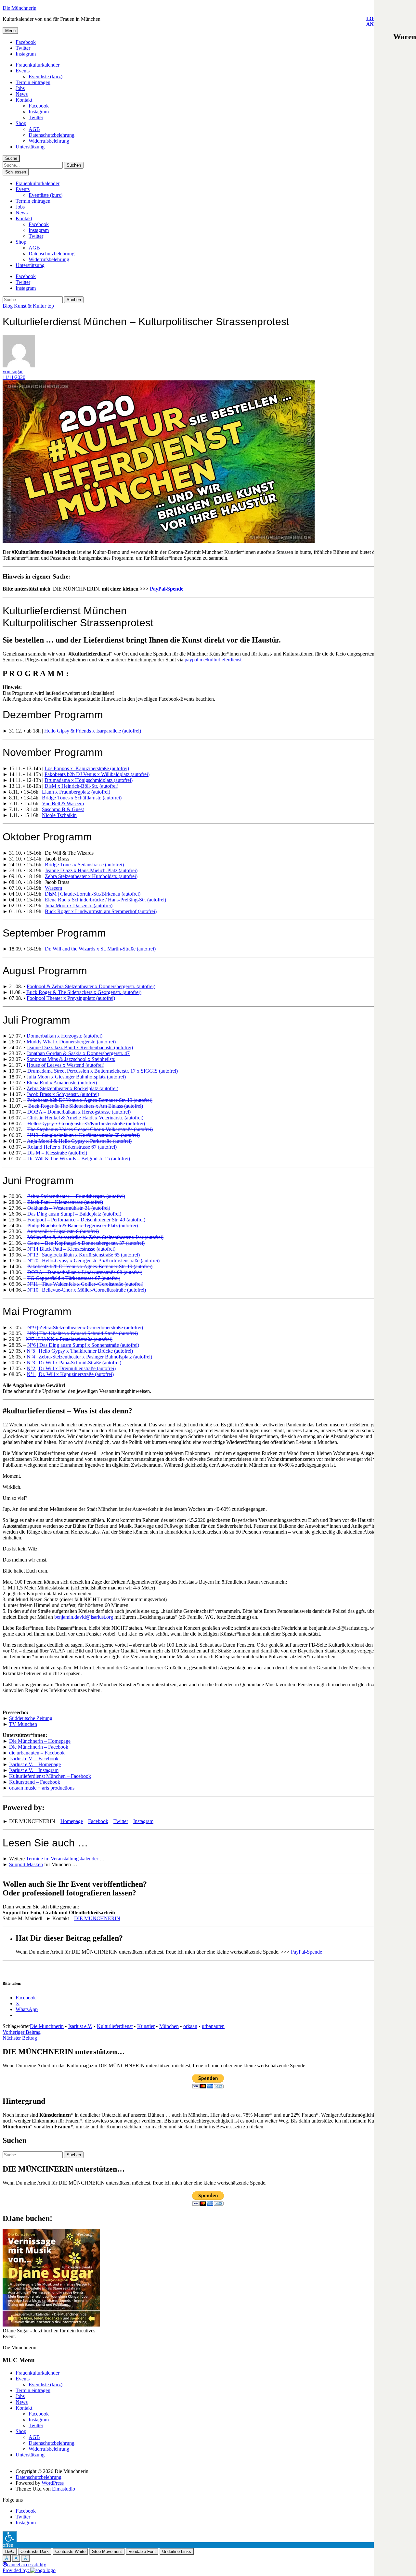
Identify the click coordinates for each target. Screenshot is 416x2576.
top (51, 306)
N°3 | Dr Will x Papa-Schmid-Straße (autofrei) (74, 1363)
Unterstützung (30, 147)
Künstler (146, 2026)
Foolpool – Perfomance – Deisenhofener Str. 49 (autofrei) (86, 1220)
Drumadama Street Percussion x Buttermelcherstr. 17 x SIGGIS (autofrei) (103, 1071)
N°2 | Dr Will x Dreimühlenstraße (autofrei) (71, 1368)
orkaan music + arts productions (42, 1788)
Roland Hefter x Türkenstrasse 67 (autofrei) (72, 1147)
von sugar (13, 371)
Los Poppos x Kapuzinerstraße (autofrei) (87, 768)
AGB (34, 129)
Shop (21, 123)
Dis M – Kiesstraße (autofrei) (57, 1153)
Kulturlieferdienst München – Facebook (50, 1776)
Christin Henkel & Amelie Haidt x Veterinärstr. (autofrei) (85, 1118)
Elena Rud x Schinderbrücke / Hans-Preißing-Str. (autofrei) (105, 900)
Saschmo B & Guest (63, 809)
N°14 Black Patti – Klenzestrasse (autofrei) (71, 1249)
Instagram (26, 54)
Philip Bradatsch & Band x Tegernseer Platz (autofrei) (83, 1225)
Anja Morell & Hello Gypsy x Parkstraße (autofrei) (79, 1141)
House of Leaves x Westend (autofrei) (65, 1065)
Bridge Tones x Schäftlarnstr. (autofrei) (82, 798)
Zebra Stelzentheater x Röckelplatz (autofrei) (72, 1088)
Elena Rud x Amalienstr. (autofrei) (62, 1083)
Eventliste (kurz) (45, 77)
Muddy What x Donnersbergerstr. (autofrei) (71, 1042)
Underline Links (177, 2551)
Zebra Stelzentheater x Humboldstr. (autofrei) (91, 876)
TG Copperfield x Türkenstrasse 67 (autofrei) (74, 1278)
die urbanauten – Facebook (37, 1753)
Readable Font (142, 2551)
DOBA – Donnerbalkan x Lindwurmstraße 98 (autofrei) (85, 1272)
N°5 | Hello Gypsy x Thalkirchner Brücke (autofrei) (80, 1351)
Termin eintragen (33, 82)
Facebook (26, 42)
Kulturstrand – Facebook (35, 1782)
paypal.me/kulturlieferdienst (213, 660)
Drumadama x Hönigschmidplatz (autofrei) (89, 780)
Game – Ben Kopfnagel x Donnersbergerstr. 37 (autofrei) (86, 1243)
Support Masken (26, 1864)
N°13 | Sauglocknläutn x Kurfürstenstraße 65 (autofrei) (84, 1135)
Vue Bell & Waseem (63, 803)
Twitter (23, 48)
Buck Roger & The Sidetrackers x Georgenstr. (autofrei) (84, 992)
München (169, 2026)
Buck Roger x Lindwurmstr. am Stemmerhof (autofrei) (101, 911)
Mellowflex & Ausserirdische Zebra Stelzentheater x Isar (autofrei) (95, 1237)
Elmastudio (64, 2489)
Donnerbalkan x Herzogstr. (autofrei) (65, 1036)
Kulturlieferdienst (115, 2026)
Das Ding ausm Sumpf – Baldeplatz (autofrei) (74, 1214)
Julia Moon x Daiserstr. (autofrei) (79, 905)
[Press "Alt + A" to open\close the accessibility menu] (10, 2537)
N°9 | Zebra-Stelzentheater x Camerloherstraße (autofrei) (85, 1327)
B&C (10, 2551)
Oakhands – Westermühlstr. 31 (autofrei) (69, 1208)
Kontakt (24, 100)
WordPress (53, 2483)
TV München (23, 1724)
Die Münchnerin (19, 8)
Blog (8, 306)
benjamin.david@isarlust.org (84, 1617)
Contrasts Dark (35, 2551)
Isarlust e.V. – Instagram (34, 1770)
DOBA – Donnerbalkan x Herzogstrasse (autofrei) (79, 1112)
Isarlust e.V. (80, 2026)
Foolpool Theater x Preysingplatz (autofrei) (71, 998)
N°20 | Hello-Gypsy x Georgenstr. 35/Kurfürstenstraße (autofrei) (93, 1261)
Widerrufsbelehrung (49, 141)
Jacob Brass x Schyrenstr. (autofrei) (63, 1094)
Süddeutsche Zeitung (31, 1718)
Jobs (20, 88)
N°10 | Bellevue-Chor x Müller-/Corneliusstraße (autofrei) (87, 1290)
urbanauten (213, 2026)
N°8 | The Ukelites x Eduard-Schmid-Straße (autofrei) (83, 1333)
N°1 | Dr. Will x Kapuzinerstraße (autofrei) (70, 1374)
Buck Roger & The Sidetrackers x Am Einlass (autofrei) (86, 1106)
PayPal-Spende (167, 589)
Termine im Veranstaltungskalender (62, 1859)
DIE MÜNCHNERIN (97, 1918)
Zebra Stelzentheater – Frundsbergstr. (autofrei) (76, 1196)
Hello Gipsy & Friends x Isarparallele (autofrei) (93, 731)
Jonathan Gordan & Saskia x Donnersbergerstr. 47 (78, 1053)
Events (23, 71)
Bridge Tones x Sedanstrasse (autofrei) (84, 865)
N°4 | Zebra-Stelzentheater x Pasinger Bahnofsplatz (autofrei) (89, 1357)
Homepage (72, 1821)
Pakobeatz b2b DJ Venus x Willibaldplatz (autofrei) (97, 774)
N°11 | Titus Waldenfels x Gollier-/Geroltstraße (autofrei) (85, 1284)
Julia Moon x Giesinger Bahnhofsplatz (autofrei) (76, 1077)
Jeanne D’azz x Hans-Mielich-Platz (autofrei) (91, 870)
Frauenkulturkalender (38, 65)
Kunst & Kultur (30, 306)
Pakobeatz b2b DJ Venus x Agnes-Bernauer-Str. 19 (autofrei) (90, 1100)
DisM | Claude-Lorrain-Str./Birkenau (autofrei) (93, 894)
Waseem (53, 888)
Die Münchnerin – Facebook (39, 1747)
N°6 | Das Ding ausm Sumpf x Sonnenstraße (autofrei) (83, 1345)
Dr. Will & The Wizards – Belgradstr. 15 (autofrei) (79, 1159)
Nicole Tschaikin (59, 815)
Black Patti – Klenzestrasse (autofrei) (65, 1202)
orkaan (190, 2026)
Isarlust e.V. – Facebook (34, 1759)
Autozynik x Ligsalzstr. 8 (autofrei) (63, 1231)
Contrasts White (70, 2551)
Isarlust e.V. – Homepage (35, 1764)
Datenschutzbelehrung (52, 135)
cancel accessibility (27, 2564)
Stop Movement (107, 2551)
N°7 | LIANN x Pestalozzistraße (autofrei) (69, 1339)
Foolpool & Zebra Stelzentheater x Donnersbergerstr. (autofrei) (91, 986)
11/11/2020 (14, 377)
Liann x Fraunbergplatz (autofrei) (76, 792)
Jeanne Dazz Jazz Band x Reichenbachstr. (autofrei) (80, 1047)
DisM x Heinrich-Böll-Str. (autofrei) (81, 786)
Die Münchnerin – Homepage (40, 1741)
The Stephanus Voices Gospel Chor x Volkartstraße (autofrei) (90, 1129)
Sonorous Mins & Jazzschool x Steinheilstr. (71, 1059)
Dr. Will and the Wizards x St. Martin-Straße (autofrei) (100, 949)
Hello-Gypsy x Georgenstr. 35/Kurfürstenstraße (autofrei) (86, 1123)
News (22, 94)
